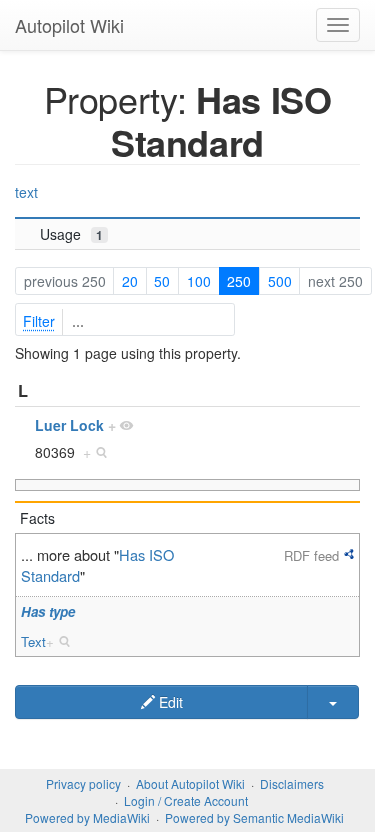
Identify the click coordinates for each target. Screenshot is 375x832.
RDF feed (311, 555)
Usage (71, 234)
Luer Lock (69, 425)
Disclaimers (292, 783)
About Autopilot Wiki (190, 783)
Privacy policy (83, 783)
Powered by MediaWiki (87, 817)
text (26, 192)
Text (33, 641)
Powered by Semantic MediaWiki (254, 817)
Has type (48, 611)
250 (239, 281)
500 (280, 281)
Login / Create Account (186, 800)
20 (130, 281)
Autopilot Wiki (69, 25)
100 (199, 281)
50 (162, 281)
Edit (169, 702)
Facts (37, 518)
